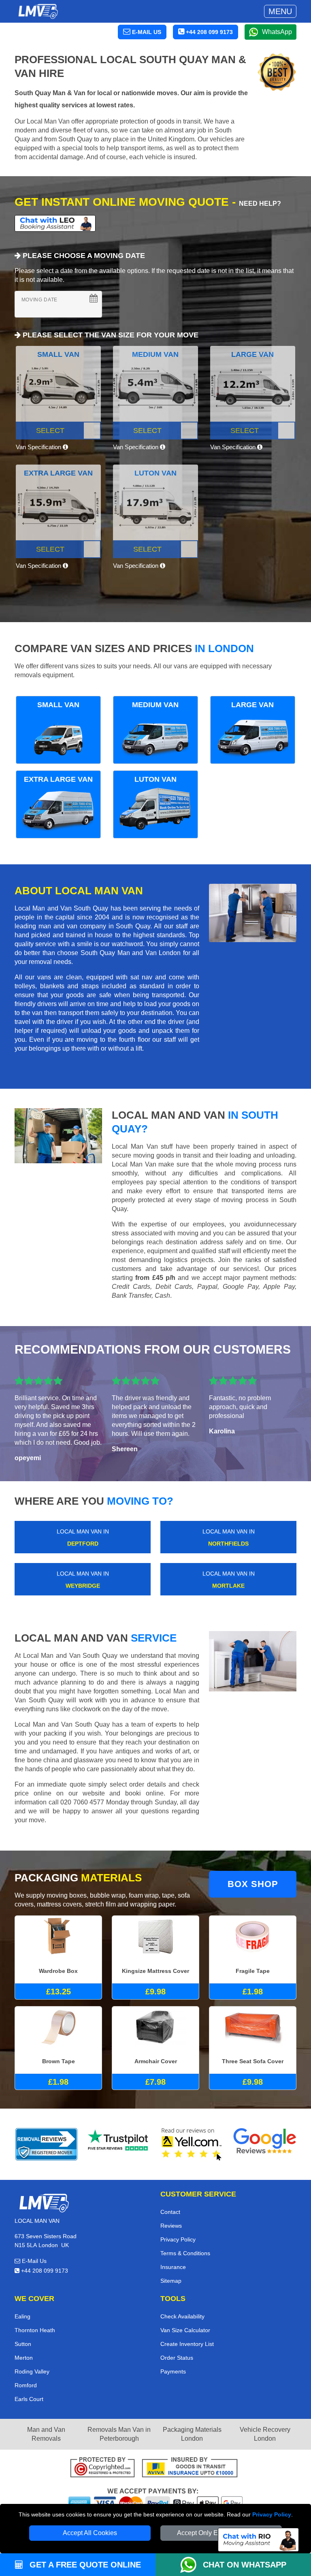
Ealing (22, 2316)
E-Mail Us (33, 2261)
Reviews (171, 2226)
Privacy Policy (272, 2514)
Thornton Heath (35, 2330)
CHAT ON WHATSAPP (245, 2565)
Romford (26, 2385)
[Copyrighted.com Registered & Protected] (102, 2468)
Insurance (173, 2267)
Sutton (23, 2344)
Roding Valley (32, 2371)
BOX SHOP (253, 1884)
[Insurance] (190, 2468)
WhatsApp (277, 32)
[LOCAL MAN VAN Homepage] (38, 11)
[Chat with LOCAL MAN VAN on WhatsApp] (192, 2565)
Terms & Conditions (185, 2253)
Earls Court (29, 2399)
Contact (170, 2212)
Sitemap (171, 2281)
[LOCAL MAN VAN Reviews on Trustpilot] (119, 2144)
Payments (173, 2371)
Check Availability (182, 2316)
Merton (24, 2358)
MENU (280, 11)
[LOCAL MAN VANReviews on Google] (265, 2144)
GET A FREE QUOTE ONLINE (84, 2565)
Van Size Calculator (185, 2330)
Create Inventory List (187, 2344)
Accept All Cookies (90, 2533)
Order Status (177, 2358)
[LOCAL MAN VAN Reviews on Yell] (192, 2144)
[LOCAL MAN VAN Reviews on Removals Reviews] (46, 2144)
